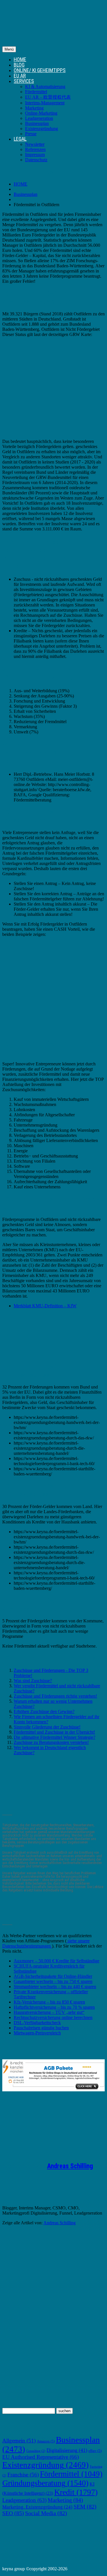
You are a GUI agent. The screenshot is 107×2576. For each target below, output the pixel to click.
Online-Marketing (41, 113)
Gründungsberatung (45, 2483)
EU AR (20, 76)
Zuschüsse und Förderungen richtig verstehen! (55, 1696)
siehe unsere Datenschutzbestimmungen (46, 1943)
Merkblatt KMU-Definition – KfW (45, 1306)
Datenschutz (36, 160)
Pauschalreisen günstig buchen (41, 2028)
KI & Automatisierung (45, 86)
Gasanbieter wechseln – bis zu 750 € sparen (53, 1981)
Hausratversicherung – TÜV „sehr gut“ (49, 2012)
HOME (20, 59)
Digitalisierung (67, 2450)
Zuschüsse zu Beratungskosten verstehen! (51, 1742)
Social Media (46, 2513)
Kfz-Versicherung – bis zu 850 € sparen (49, 2002)
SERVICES (24, 81)
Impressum (35, 155)
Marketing (34, 108)
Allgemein (19, 2441)
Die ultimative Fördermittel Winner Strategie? (54, 1737)
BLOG (19, 65)
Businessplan (37, 123)
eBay (95, 2451)
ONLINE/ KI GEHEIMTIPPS (40, 70)
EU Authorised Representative (41, 2457)
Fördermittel (36, 92)
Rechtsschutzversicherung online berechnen (53, 2017)
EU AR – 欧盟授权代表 (48, 97)
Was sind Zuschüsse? (33, 1681)
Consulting (36, 2451)
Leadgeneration (39, 118)
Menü (9, 49)
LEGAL (20, 139)
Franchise (23, 2475)
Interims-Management (45, 103)
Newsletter (35, 144)
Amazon (46, 2441)
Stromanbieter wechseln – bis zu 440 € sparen (55, 1987)
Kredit (76, 2492)
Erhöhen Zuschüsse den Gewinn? (44, 1711)
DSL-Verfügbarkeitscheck (37, 2023)
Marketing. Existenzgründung (37, 2507)
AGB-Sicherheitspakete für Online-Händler (53, 1976)
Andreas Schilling (70, 2166)
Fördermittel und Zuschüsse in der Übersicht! (54, 1732)
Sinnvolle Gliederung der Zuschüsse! (47, 1727)
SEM (85, 2507)
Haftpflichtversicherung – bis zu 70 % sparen (54, 2007)
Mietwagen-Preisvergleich (37, 2033)
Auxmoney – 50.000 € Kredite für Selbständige (56, 1961)
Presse (31, 134)
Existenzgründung (42, 129)
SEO (13, 2513)
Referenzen (35, 149)
